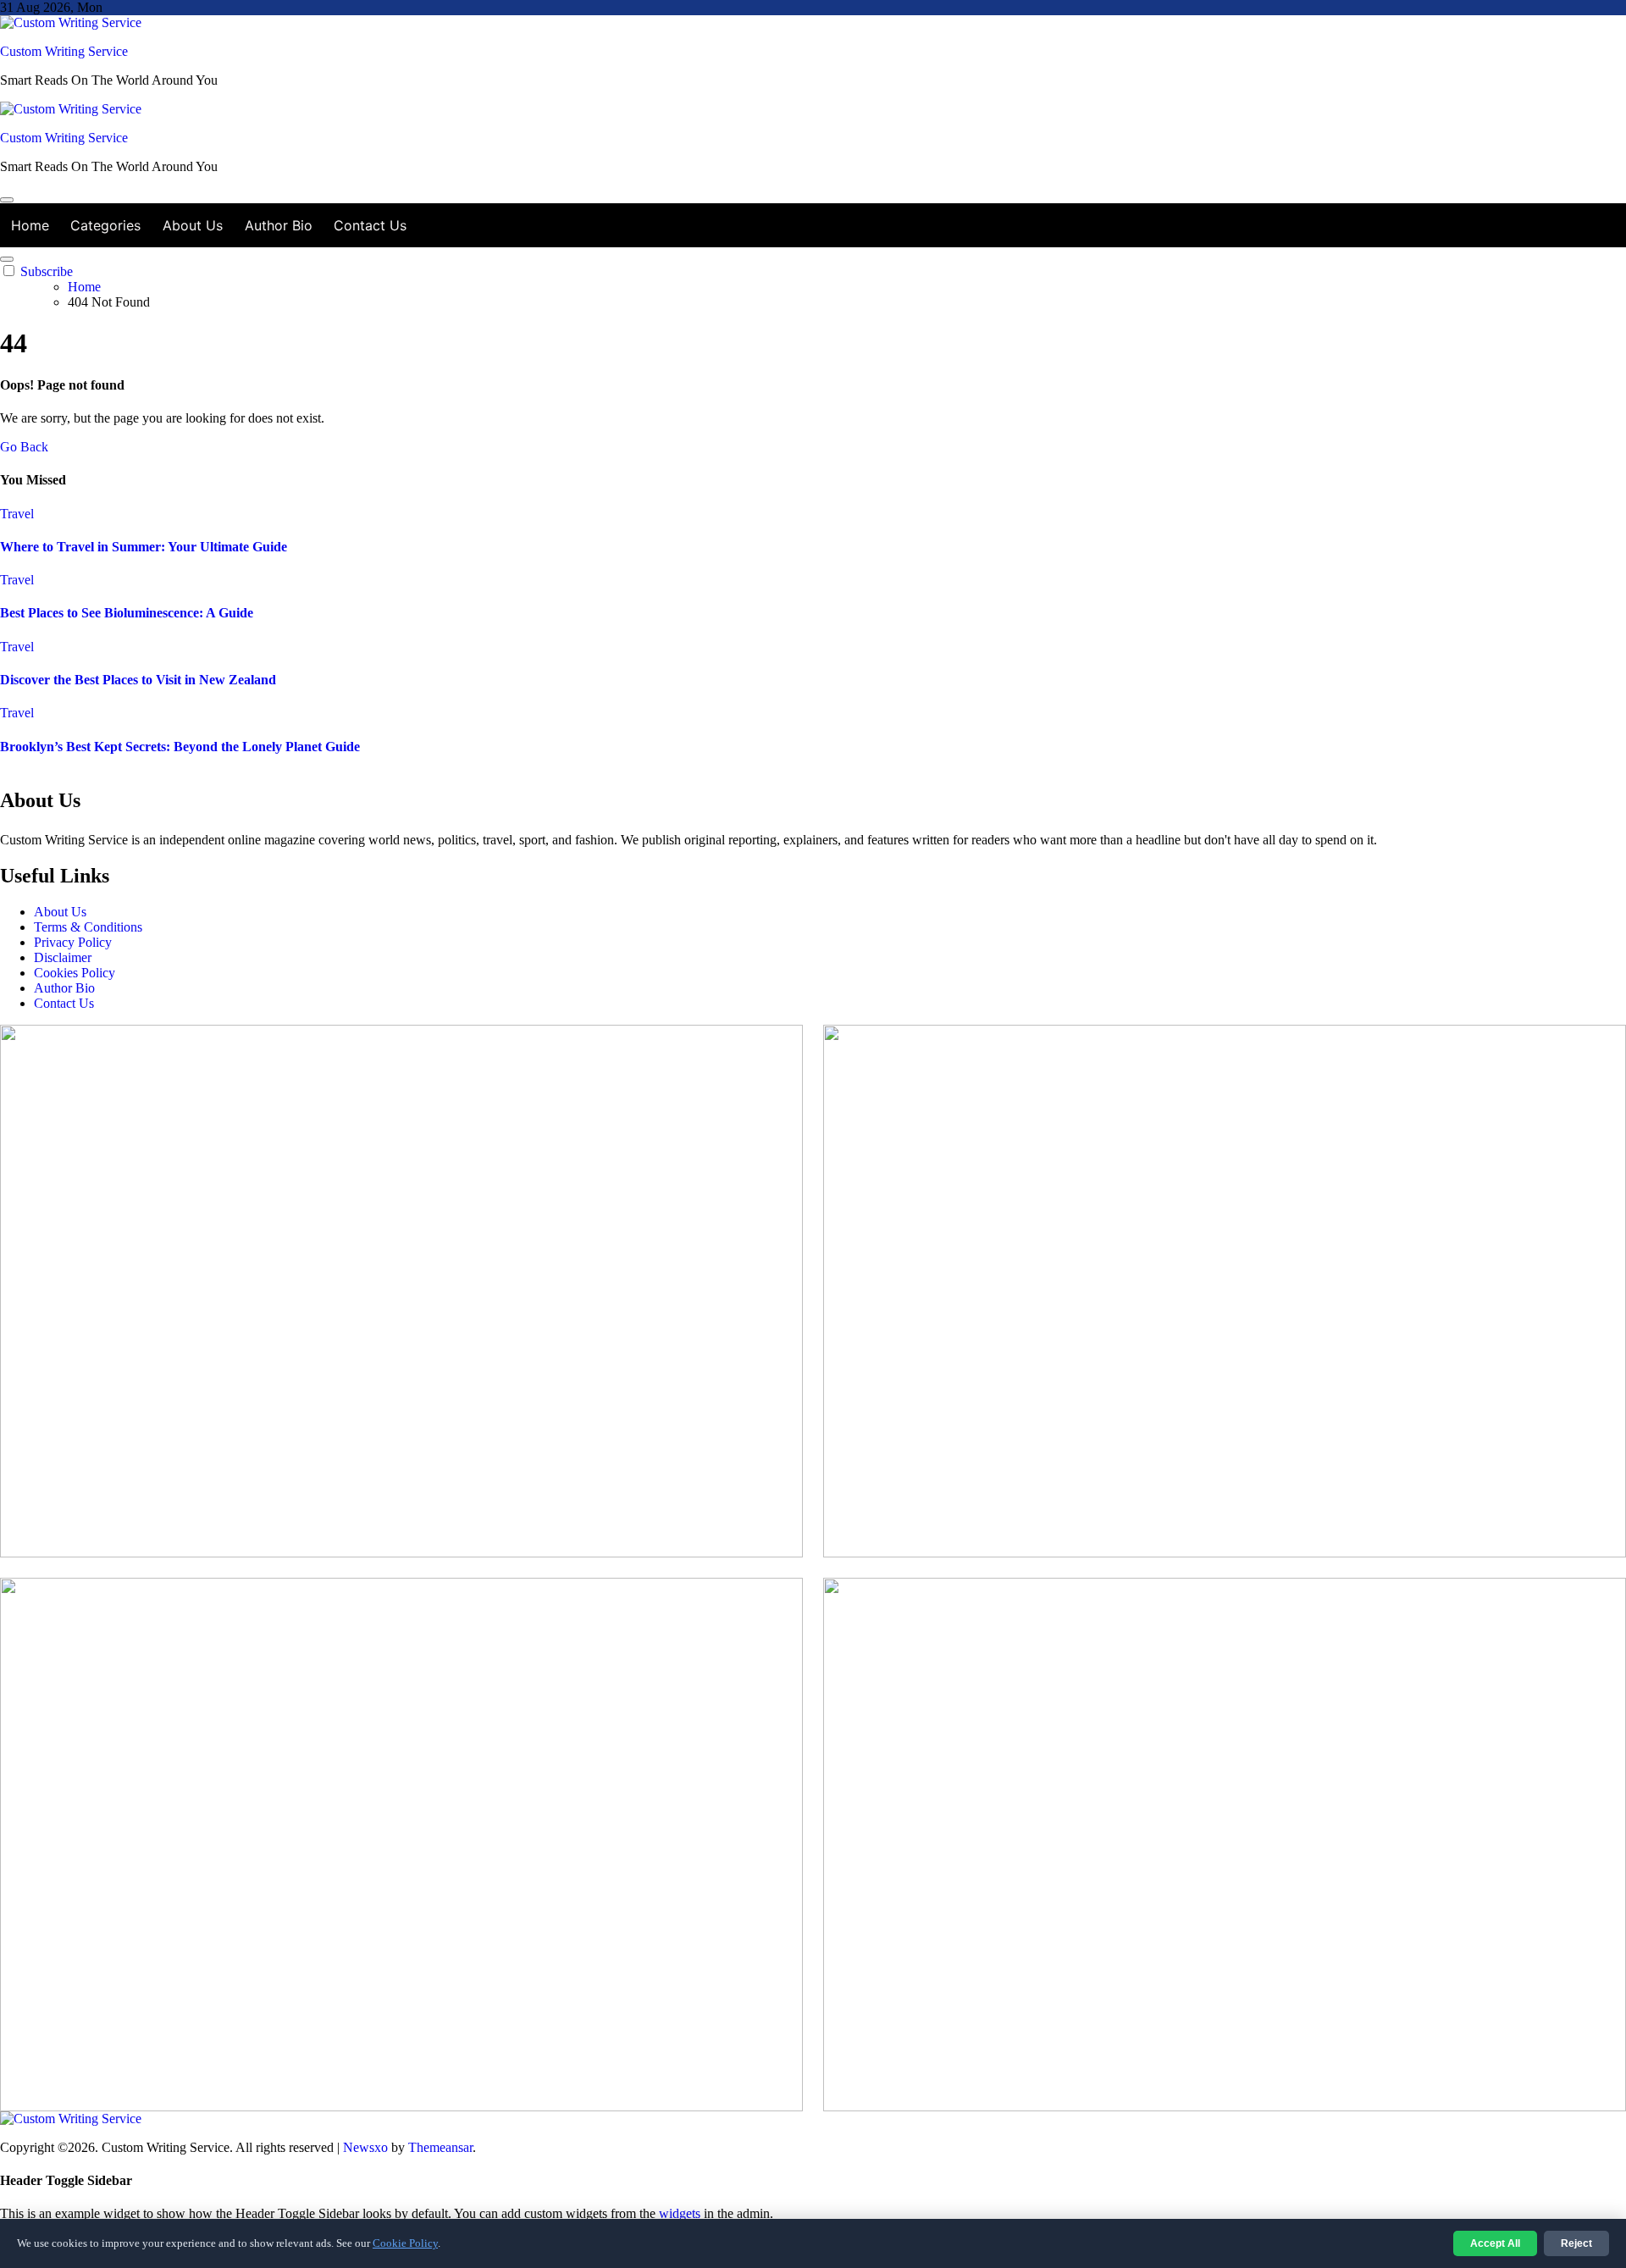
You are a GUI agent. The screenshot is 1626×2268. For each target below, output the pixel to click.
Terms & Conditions (88, 927)
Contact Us (370, 225)
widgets (681, 2213)
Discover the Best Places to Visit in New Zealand (138, 680)
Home (30, 225)
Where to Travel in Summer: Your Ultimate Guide (144, 547)
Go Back (24, 447)
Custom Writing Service (64, 51)
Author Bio (279, 225)
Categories (105, 225)
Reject (1576, 2243)
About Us (193, 225)
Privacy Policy (73, 942)
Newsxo (365, 2147)
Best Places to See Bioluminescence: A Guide (127, 613)
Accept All (1495, 2243)
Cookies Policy (75, 973)
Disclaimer (63, 957)
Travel (17, 514)
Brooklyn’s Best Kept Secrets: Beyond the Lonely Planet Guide (180, 747)
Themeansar (440, 2147)
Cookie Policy (405, 2243)
